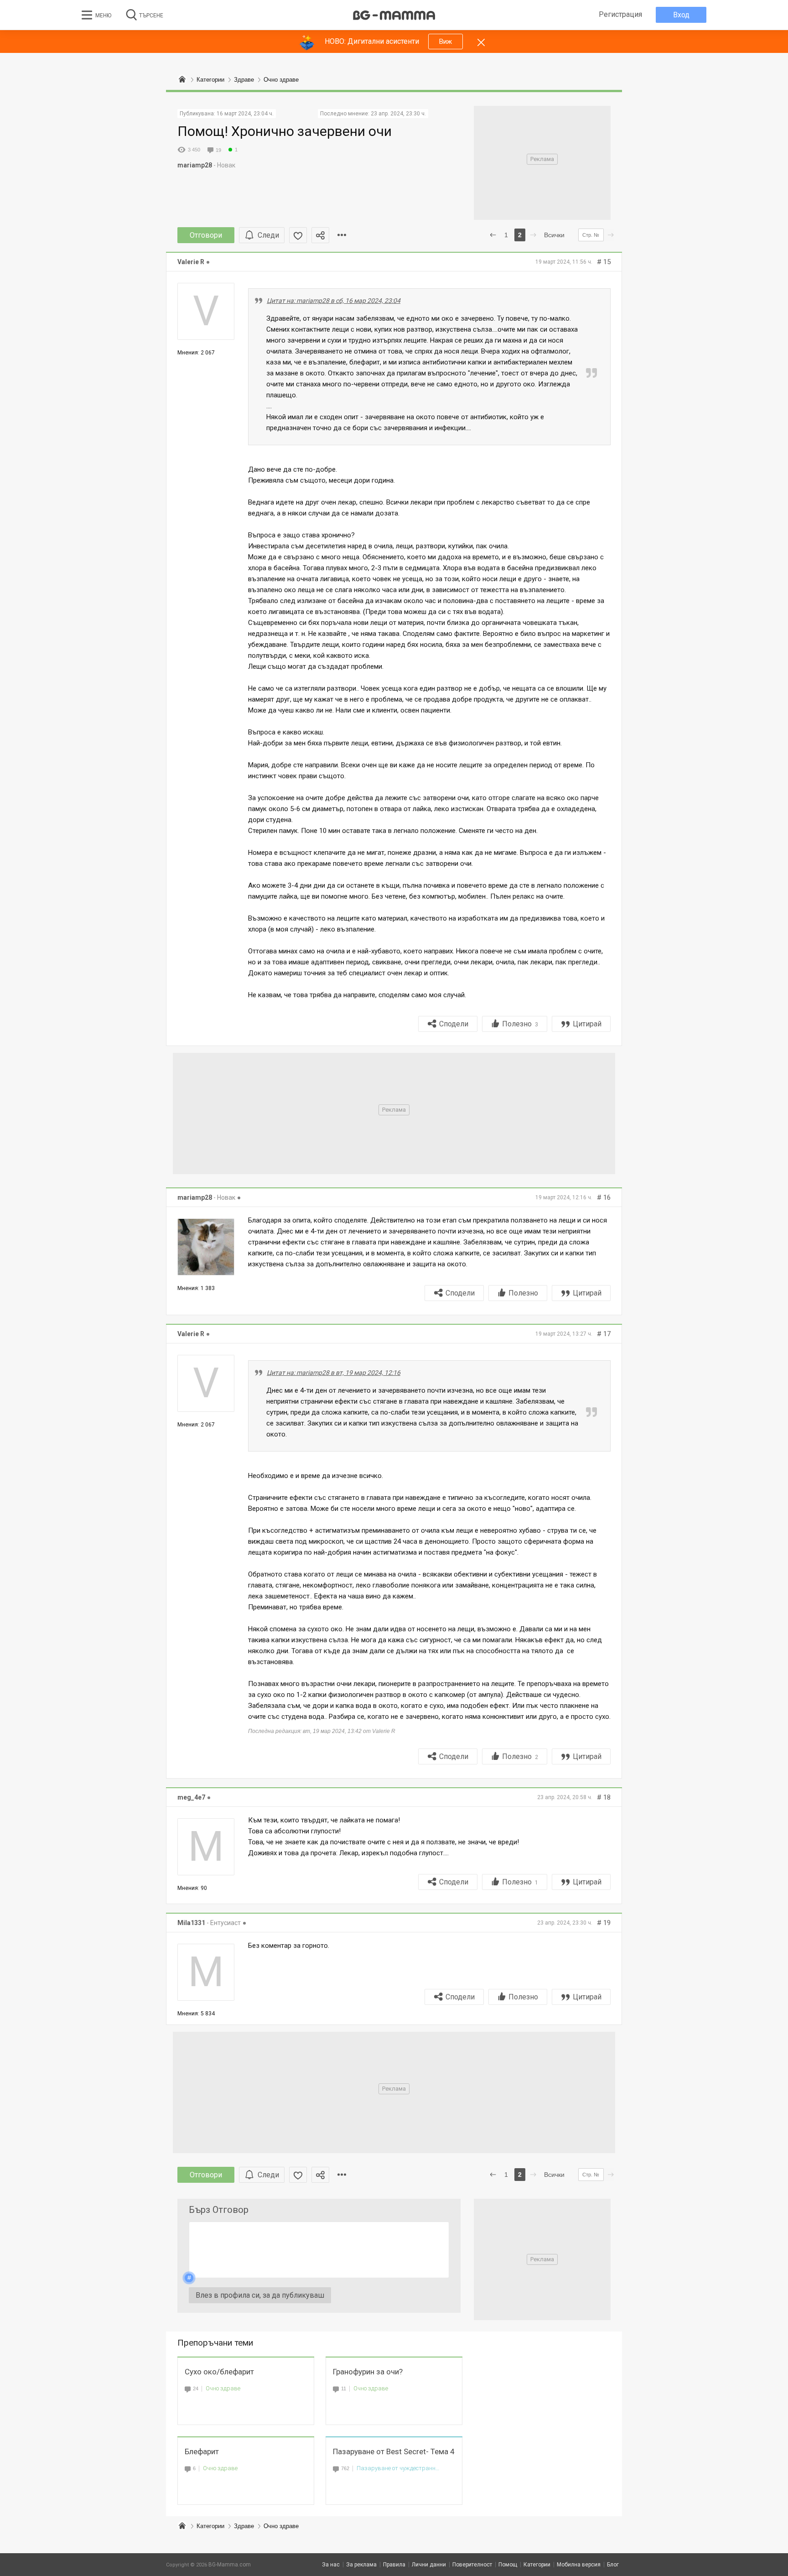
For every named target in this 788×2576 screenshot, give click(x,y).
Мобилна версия (579, 2565)
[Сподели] (320, 235)
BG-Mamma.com (230, 2565)
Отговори (206, 235)
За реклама (361, 2565)
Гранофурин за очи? (368, 2372)
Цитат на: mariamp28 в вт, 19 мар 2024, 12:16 (334, 1373)
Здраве (244, 2526)
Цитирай (587, 1024)
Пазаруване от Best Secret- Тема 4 (394, 2451)
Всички (554, 235)
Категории (210, 2526)
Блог (613, 2565)
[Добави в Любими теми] (298, 235)
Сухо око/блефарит (219, 2372)
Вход (681, 15)
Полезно (520, 1024)
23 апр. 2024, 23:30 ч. (398, 114)
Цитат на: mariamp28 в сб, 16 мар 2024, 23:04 (334, 301)
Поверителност (472, 2565)
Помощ (508, 2565)
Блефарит (202, 2451)
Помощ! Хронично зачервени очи (285, 131)
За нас (331, 2565)
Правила (394, 2565)
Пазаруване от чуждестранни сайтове (399, 2468)
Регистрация (620, 14)
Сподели (454, 1024)
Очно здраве (223, 2388)
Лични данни (429, 2565)
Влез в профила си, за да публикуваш (260, 2295)
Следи (268, 235)
